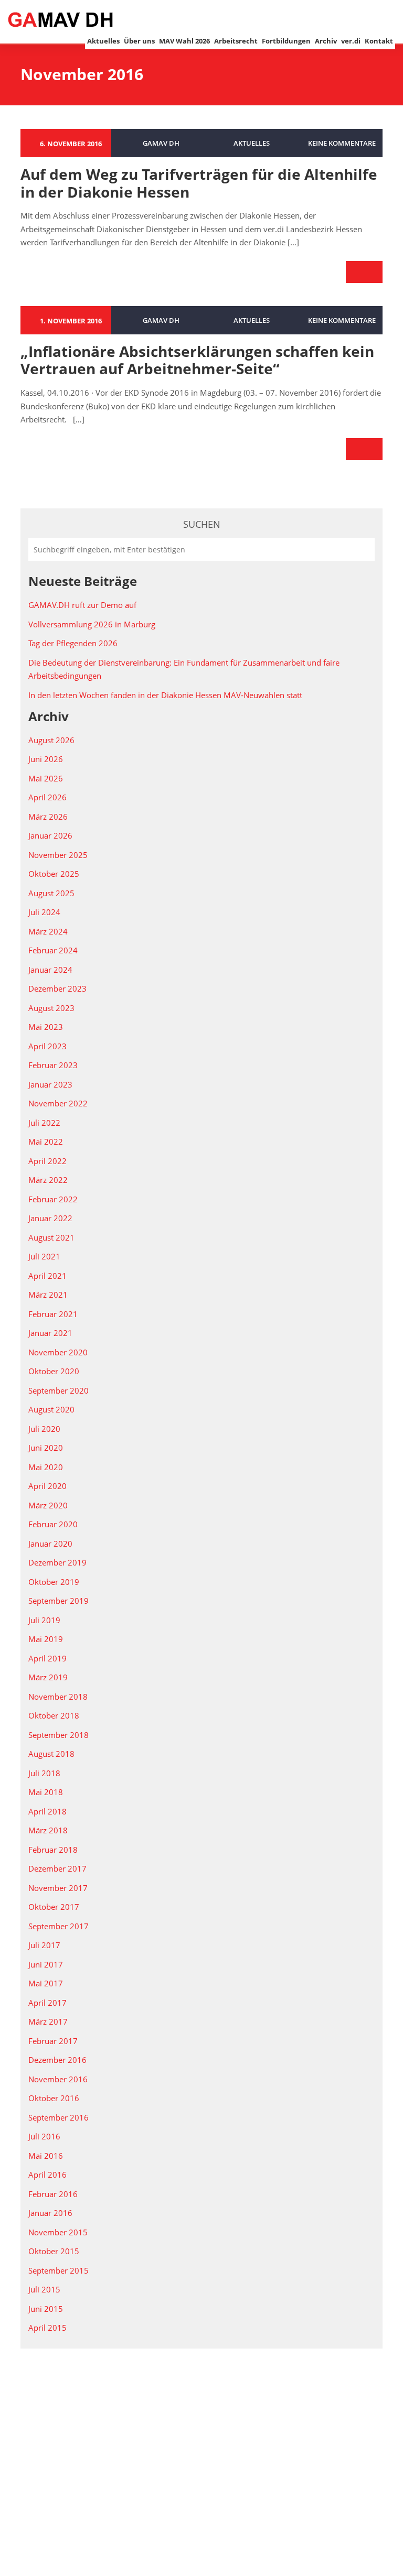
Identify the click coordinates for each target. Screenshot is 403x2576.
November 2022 (58, 1103)
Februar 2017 (53, 2041)
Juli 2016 (44, 2136)
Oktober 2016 (54, 2098)
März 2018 (48, 1830)
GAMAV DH (161, 143)
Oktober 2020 (54, 1371)
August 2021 (51, 1237)
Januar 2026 (50, 835)
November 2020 (58, 1352)
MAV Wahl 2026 (184, 41)
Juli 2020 (44, 1429)
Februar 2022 (53, 1199)
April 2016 (47, 2175)
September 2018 (59, 1735)
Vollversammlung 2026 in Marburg (92, 624)
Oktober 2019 (54, 1582)
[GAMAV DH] (60, 19)
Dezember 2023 (57, 988)
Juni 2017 (46, 1964)
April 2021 (47, 1276)
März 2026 (48, 817)
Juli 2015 (44, 2289)
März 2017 (48, 2021)
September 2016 (59, 2117)
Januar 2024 (50, 970)
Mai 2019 (46, 1639)
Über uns (139, 41)
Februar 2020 (53, 1524)
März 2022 (48, 1180)
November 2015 (58, 2232)
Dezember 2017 (57, 1868)
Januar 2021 (50, 1333)
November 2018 (58, 1697)
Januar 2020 (50, 1544)
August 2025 (51, 893)
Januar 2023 (50, 1084)
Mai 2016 (46, 2156)
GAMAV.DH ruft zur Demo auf (82, 605)
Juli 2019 (44, 1620)
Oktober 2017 (54, 1907)
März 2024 (48, 931)
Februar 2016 (53, 2194)
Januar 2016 (50, 2213)
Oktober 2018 (54, 1715)
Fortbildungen (286, 41)
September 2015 (59, 2270)
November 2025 (58, 855)
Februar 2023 (53, 1065)
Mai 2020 (46, 1467)
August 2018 (51, 1754)
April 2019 (47, 1658)
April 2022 (47, 1161)
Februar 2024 (53, 950)
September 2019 (59, 1601)
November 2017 (58, 1888)
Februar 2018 (53, 1850)
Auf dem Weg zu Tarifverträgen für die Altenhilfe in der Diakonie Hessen (199, 183)
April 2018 (47, 1811)
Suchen (202, 524)
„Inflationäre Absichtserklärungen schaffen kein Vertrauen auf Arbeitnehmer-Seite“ (197, 360)
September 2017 (59, 1926)
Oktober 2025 (54, 874)
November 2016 (58, 2079)
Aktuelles (103, 41)
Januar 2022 (50, 1218)
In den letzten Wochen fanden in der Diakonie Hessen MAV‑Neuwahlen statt (165, 695)
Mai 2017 (46, 1983)
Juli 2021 (44, 1256)
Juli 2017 (44, 1945)
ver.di (351, 41)
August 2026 (51, 740)
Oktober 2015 (54, 2251)
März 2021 (48, 1295)
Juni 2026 (46, 759)
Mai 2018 (46, 1792)
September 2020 (59, 1390)
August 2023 (51, 1008)
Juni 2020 (46, 1448)
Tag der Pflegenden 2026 (73, 643)
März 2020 (48, 1505)
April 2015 (47, 2328)
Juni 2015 (46, 2309)
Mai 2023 (46, 1027)
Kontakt (379, 41)
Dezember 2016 (57, 2060)
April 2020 (47, 1486)
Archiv (326, 41)
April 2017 (47, 2003)
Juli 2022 (44, 1123)
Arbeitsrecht (236, 41)
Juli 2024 (44, 912)
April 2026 (47, 797)
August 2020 (51, 1409)
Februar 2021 (53, 1314)
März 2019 (48, 1677)
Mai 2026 (46, 778)
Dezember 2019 (57, 1562)
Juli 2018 (44, 1773)
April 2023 (47, 1046)
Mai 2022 (46, 1142)
